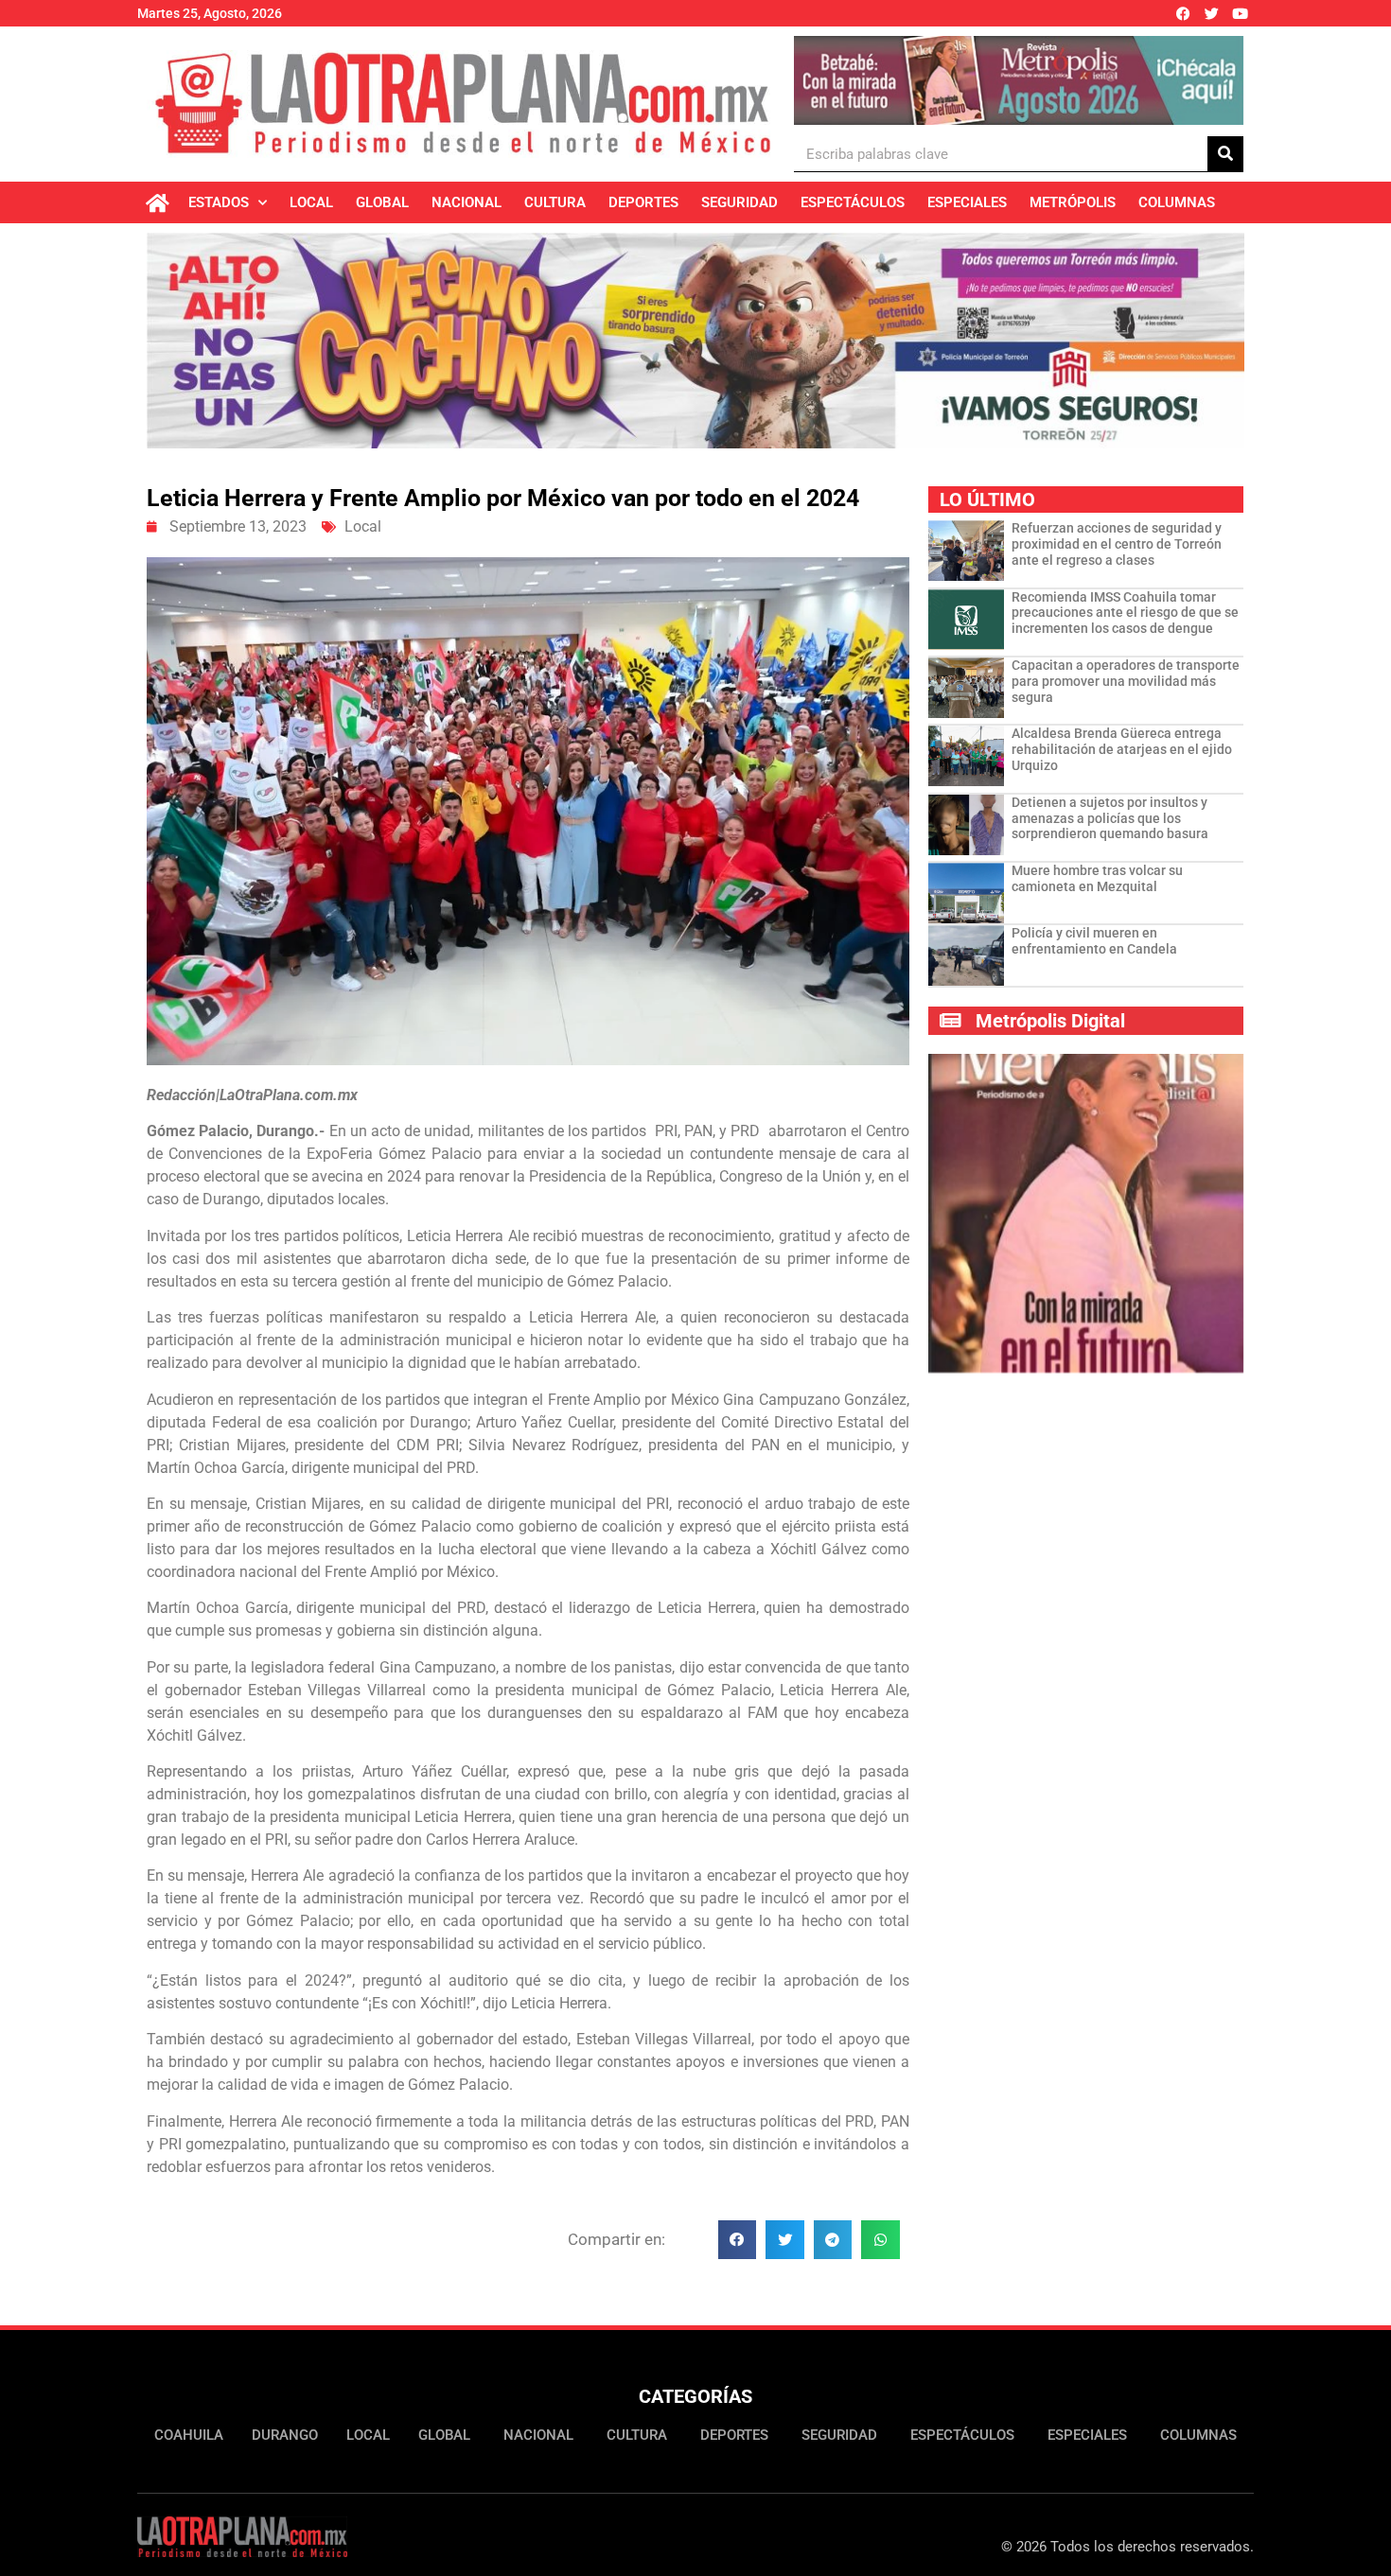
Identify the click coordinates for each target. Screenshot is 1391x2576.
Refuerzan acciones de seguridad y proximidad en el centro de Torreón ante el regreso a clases (1117, 544)
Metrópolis (1073, 202)
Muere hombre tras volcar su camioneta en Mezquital (1097, 878)
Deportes (643, 202)
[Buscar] (1225, 154)
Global (382, 202)
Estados (219, 202)
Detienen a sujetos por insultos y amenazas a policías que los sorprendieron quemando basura (1110, 818)
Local (311, 202)
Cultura (555, 202)
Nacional (467, 202)
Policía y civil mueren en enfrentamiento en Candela (1094, 941)
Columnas (1177, 202)
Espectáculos (853, 202)
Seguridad (740, 202)
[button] (738, 2240)
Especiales (967, 202)
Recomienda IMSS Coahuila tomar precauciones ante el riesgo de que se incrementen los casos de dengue (1125, 613)
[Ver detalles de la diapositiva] (1019, 80)
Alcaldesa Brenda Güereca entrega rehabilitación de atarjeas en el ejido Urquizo (1122, 749)
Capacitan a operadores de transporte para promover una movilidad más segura (1126, 681)
